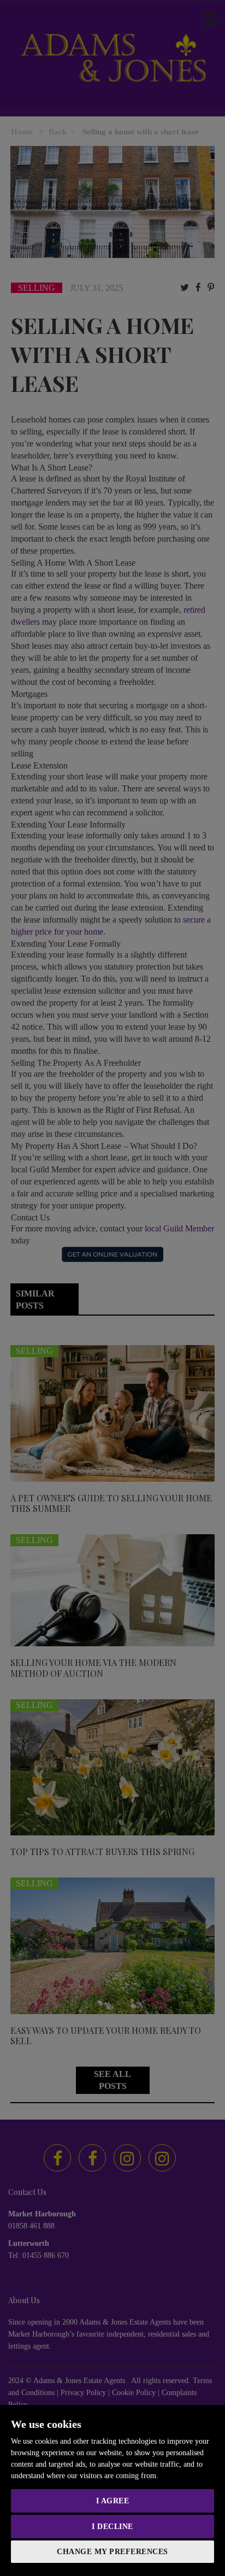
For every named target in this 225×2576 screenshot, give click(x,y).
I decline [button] (112, 2527)
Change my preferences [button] (112, 2552)
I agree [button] (113, 2501)
